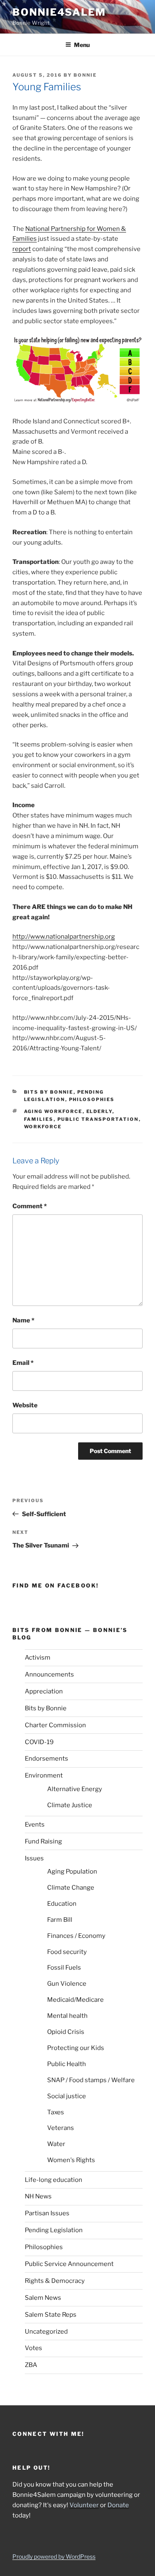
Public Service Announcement (69, 2264)
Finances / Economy (76, 1936)
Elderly (99, 1111)
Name (23, 1320)
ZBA (31, 2365)
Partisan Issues (47, 2213)
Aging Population (72, 1872)
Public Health (67, 2064)
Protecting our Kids (76, 2048)
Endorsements (46, 1759)
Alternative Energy (75, 1789)
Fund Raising (43, 1841)
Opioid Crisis (66, 2032)
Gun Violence (67, 1984)
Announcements (49, 1674)
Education (62, 1904)
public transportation (98, 1119)
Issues (34, 1858)
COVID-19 (39, 1742)
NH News (38, 2196)
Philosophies (92, 1099)
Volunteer (84, 2505)
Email (23, 1363)
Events (35, 1825)
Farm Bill (60, 1920)
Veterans (61, 2128)
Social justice (67, 2096)
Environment (44, 1775)
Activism (38, 1658)
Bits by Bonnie (49, 1092)
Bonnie (85, 75)
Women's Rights (71, 2160)
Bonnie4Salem (59, 12)
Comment (30, 1206)
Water (56, 2144)
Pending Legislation (54, 2230)
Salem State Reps (51, 2315)
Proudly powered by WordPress (54, 2556)
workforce (43, 1127)
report (22, 249)
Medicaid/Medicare (75, 2000)
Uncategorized (46, 2332)
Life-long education (54, 2180)
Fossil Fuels (64, 1968)
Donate (118, 2505)
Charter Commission (55, 1725)
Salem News (43, 2298)
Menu (82, 45)
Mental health (67, 2016)
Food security (67, 1952)
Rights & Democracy (55, 2281)
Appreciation (44, 1691)
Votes (33, 2348)
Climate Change (71, 1888)
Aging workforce (53, 1111)
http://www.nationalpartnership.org (64, 937)
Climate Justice (70, 1805)
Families (39, 1119)
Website (25, 1405)
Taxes (56, 2112)
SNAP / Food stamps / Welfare (91, 2080)
